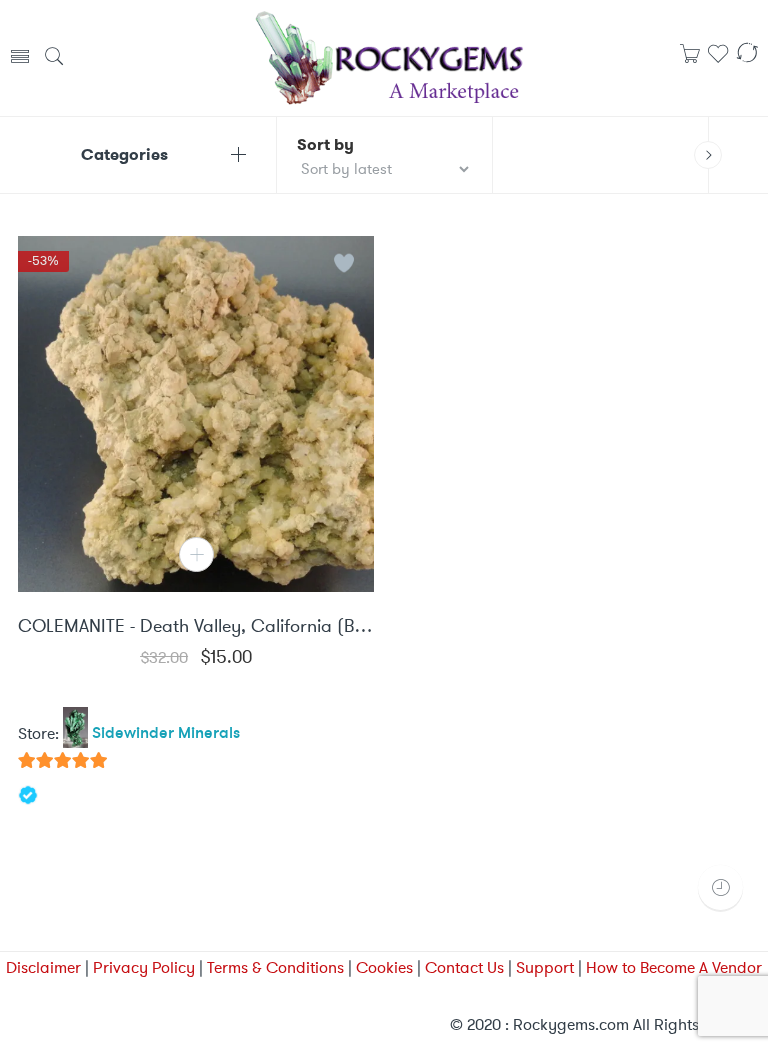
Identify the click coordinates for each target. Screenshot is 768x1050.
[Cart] (690, 60)
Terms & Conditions (275, 967)
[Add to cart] (196, 554)
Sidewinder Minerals (166, 734)
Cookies (384, 967)
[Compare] (747, 61)
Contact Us (464, 967)
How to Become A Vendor (674, 967)
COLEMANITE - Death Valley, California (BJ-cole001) (196, 627)
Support (545, 967)
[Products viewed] (720, 887)
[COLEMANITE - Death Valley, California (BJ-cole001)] (196, 414)
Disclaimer (43, 967)
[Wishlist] (718, 61)
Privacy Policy (144, 967)
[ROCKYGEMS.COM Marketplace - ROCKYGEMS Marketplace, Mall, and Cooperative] (388, 56)
